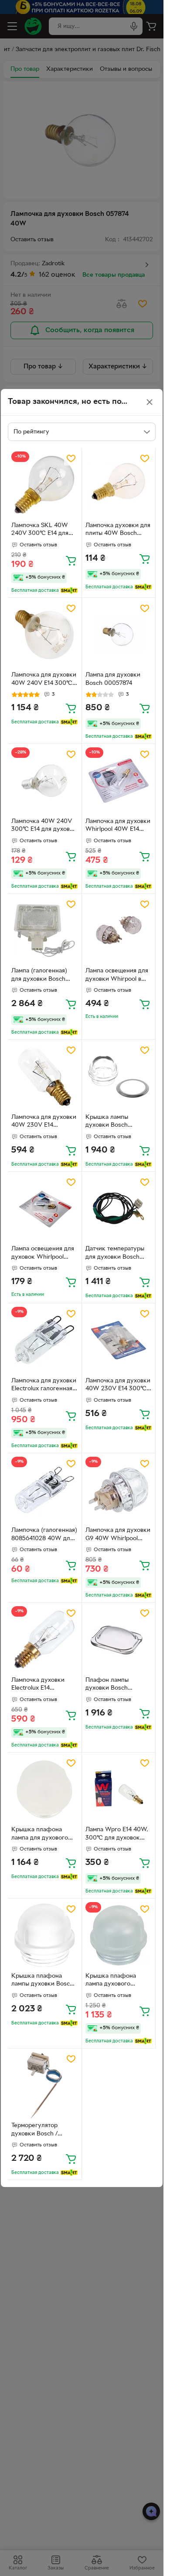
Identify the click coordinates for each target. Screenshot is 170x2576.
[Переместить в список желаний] (71, 458)
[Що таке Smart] (69, 590)
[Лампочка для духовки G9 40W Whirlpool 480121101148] (119, 1490)
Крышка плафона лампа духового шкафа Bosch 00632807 (111, 1981)
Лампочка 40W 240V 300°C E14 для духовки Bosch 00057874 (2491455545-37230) (44, 826)
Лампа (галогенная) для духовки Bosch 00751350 (39, 976)
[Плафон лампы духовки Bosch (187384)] (119, 1640)
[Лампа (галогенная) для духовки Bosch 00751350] (45, 931)
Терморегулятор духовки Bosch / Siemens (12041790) (39, 2131)
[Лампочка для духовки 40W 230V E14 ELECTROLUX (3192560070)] (45, 1077)
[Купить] (71, 560)
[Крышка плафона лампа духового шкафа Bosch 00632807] (119, 1935)
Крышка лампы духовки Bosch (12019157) (107, 1122)
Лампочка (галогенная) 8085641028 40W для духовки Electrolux (44, 1535)
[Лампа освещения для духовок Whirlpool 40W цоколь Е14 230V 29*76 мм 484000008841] (45, 1209)
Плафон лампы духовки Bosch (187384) (107, 1685)
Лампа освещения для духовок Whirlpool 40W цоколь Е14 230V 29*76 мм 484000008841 (43, 1254)
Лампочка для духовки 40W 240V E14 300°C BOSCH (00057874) (44, 680)
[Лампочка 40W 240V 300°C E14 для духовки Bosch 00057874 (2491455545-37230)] (45, 781)
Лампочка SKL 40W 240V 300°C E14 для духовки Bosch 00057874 (40, 531)
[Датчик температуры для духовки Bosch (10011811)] (119, 1209)
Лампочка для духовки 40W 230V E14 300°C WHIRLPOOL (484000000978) (118, 1386)
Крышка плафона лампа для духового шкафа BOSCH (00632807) (40, 1835)
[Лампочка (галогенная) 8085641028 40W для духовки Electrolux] (45, 1490)
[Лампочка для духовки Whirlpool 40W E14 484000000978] (119, 781)
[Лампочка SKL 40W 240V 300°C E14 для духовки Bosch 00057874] (45, 485)
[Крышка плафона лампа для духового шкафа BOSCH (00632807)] (45, 1790)
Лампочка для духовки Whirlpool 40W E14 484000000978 (118, 826)
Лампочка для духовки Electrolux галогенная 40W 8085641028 (44, 1386)
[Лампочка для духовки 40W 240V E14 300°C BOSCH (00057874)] (45, 635)
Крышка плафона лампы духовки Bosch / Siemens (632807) (44, 1981)
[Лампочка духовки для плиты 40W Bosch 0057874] (119, 485)
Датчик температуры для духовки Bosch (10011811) (115, 1254)
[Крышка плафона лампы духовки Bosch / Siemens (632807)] (45, 1935)
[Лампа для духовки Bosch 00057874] (119, 635)
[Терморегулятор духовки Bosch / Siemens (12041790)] (45, 2085)
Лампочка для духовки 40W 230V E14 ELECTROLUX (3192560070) (44, 1122)
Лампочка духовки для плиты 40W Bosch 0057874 (118, 531)
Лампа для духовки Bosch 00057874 (113, 679)
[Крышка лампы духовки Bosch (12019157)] (119, 1077)
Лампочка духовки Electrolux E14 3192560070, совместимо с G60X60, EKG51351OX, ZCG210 (44, 1685)
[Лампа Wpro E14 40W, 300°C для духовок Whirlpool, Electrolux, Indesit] (119, 1790)
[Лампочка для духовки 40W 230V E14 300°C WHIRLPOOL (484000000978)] (119, 1340)
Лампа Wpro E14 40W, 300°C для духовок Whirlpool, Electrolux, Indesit (117, 1835)
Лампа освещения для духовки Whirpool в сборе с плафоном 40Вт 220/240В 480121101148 (117, 976)
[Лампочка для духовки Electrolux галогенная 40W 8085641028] (45, 1340)
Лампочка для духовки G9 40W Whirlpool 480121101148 (118, 1535)
